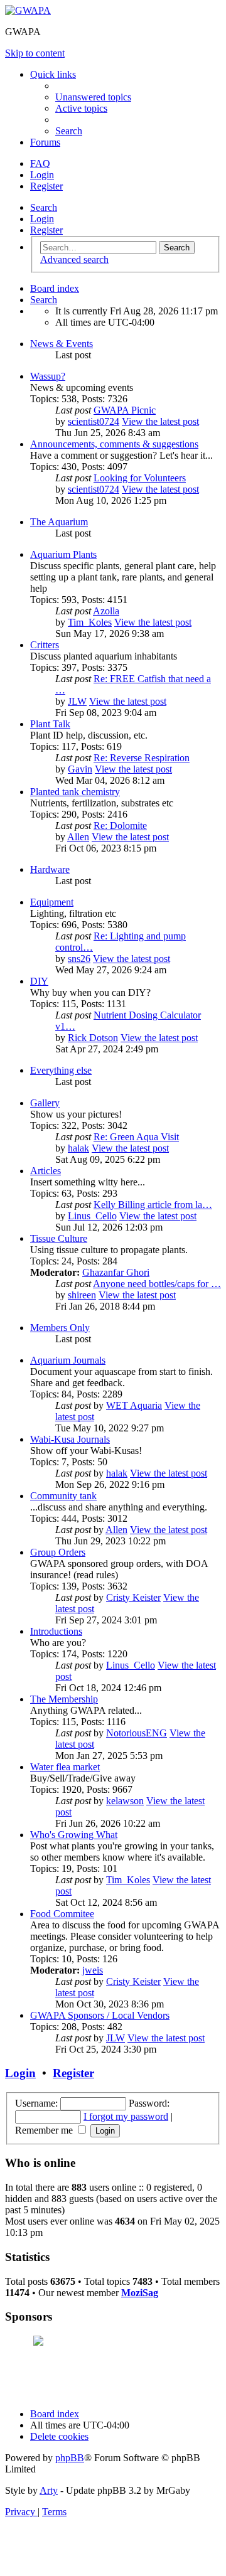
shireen (82, 1295)
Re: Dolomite (120, 826)
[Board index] (28, 10)
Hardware (50, 869)
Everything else (61, 1070)
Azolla (106, 611)
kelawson (125, 1801)
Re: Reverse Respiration (142, 758)
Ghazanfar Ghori (116, 1272)
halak (78, 1148)
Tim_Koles (90, 622)
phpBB (70, 2458)
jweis (93, 1970)
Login (42, 219)
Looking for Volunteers (140, 478)
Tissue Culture (59, 1238)
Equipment (52, 902)
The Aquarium (59, 522)
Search (44, 207)
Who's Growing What (74, 1835)
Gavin (80, 769)
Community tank (63, 1496)
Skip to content (35, 53)
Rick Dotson (93, 1038)
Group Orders (58, 1552)
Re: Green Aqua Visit (136, 1137)
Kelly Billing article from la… (153, 1205)
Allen (78, 837)
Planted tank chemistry (75, 792)
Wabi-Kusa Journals (70, 1439)
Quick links (53, 74)
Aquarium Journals (68, 1360)
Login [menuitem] (42, 175)
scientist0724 (94, 421)
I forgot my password (126, 2116)
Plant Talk (50, 724)
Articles (46, 1171)
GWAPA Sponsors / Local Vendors (100, 2015)
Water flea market (65, 1767)
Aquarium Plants (63, 554)
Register (46, 230)
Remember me (45, 2130)
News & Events (62, 344)
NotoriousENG (137, 1733)
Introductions (56, 1631)
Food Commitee (62, 1914)
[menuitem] (93, 97)
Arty (49, 2490)
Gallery (45, 1103)
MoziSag (140, 2293)
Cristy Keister (133, 1597)
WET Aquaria (134, 1405)
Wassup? (48, 376)
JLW (77, 701)
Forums (45, 142)
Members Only (60, 1328)
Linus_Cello (92, 1216)
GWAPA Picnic (125, 410)
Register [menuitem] (46, 186)
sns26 (79, 959)
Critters (45, 645)
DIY (39, 981)
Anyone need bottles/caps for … (157, 1284)
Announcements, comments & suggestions (114, 444)
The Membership (64, 1699)
